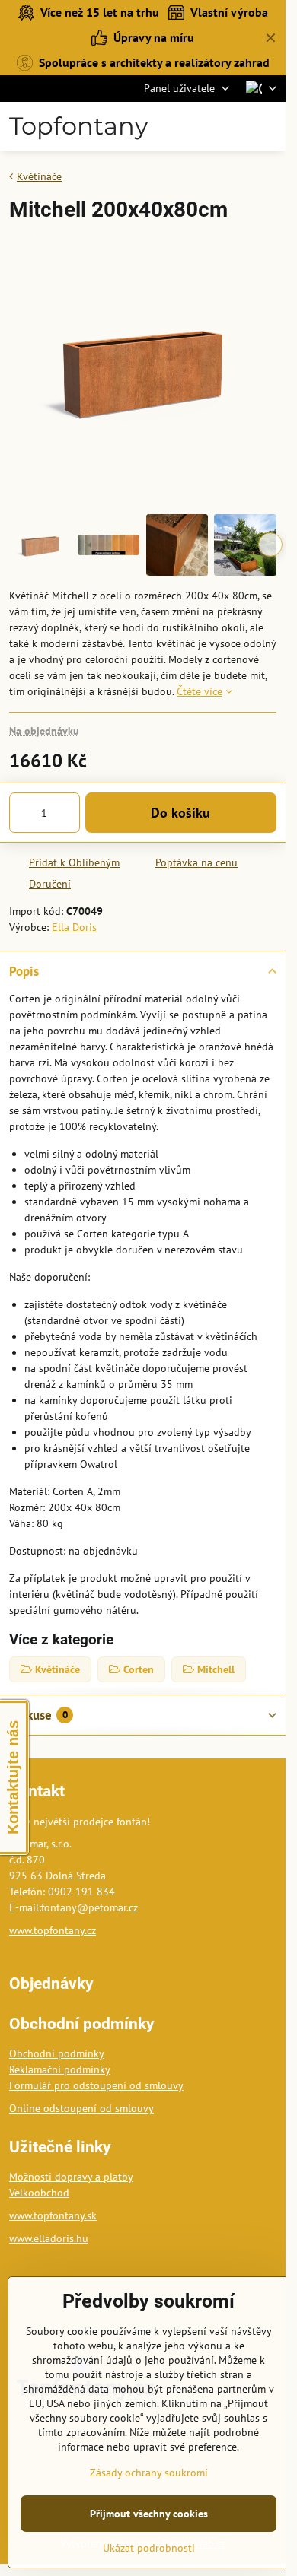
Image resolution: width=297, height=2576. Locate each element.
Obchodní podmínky (57, 2053)
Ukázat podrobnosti (149, 2548)
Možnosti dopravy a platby (71, 2177)
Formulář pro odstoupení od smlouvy (96, 2085)
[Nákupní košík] (231, 126)
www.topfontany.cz (53, 1930)
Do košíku (180, 813)
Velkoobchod (39, 2193)
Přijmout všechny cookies (149, 2514)
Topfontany (78, 126)
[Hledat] (194, 126)
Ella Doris (74, 927)
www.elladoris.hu (49, 2238)
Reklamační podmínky (60, 2069)
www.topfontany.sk (53, 2215)
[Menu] (267, 126)
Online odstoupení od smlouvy (81, 2108)
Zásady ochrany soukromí (149, 2473)
